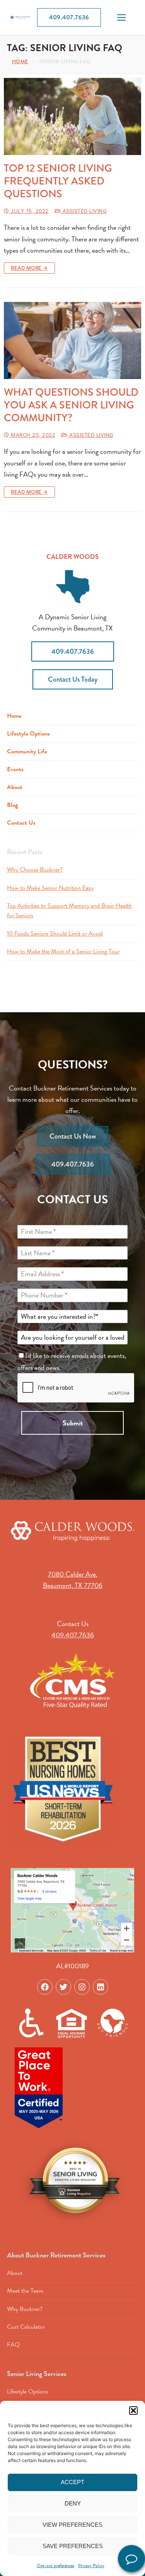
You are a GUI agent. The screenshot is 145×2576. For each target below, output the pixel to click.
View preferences (72, 2525)
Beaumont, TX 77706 (73, 1585)
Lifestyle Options (28, 734)
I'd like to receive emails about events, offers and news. (72, 1361)
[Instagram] (82, 1987)
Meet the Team (25, 2291)
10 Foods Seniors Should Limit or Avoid (55, 934)
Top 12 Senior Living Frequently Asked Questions (58, 181)
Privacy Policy (91, 2566)
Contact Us (21, 823)
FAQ (13, 2345)
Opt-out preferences (55, 2566)
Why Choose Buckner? (35, 870)
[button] (133, 2411)
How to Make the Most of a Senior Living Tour (63, 951)
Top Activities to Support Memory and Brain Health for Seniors (69, 911)
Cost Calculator (26, 2327)
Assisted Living (84, 211)
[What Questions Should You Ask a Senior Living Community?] (72, 341)
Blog (12, 805)
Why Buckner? (25, 2309)
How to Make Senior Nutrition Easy (50, 888)
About (15, 787)
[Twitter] (63, 1987)
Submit (73, 1423)
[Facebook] (45, 1987)
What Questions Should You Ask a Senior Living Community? (71, 405)
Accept (72, 2482)
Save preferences (73, 2546)
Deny (73, 2503)
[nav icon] (121, 18)
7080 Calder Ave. (73, 1574)
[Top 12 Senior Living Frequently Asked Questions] (72, 117)
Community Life (27, 751)
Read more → (29, 268)
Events (15, 769)
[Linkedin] (101, 1987)
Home (20, 61)
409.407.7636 (69, 17)
